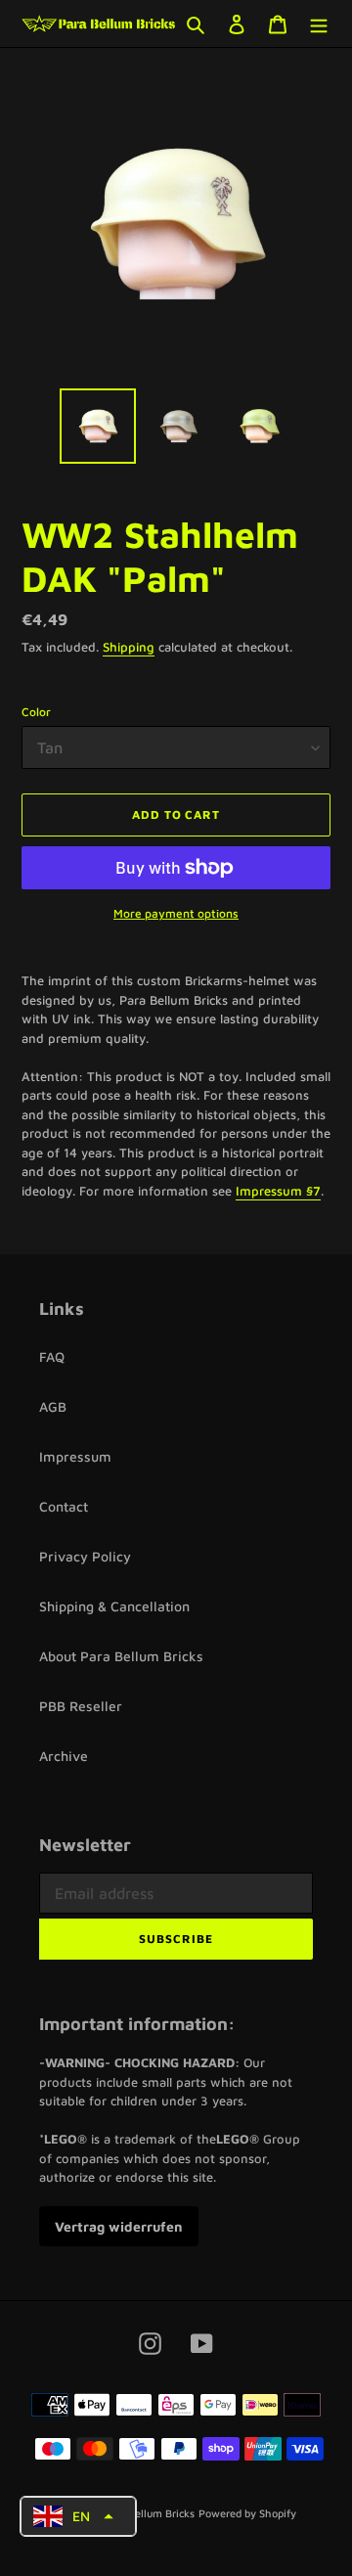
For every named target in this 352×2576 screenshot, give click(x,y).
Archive (64, 1756)
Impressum (75, 1456)
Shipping (129, 647)
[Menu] (319, 24)
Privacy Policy (85, 1556)
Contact (64, 1506)
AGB (53, 1406)
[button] (78, 2517)
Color (36, 712)
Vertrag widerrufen (119, 2226)
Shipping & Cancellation (114, 1606)
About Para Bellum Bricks (121, 1656)
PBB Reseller (81, 1706)
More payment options (176, 913)
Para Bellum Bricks (149, 2513)
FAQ (52, 1356)
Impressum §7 (278, 1191)
